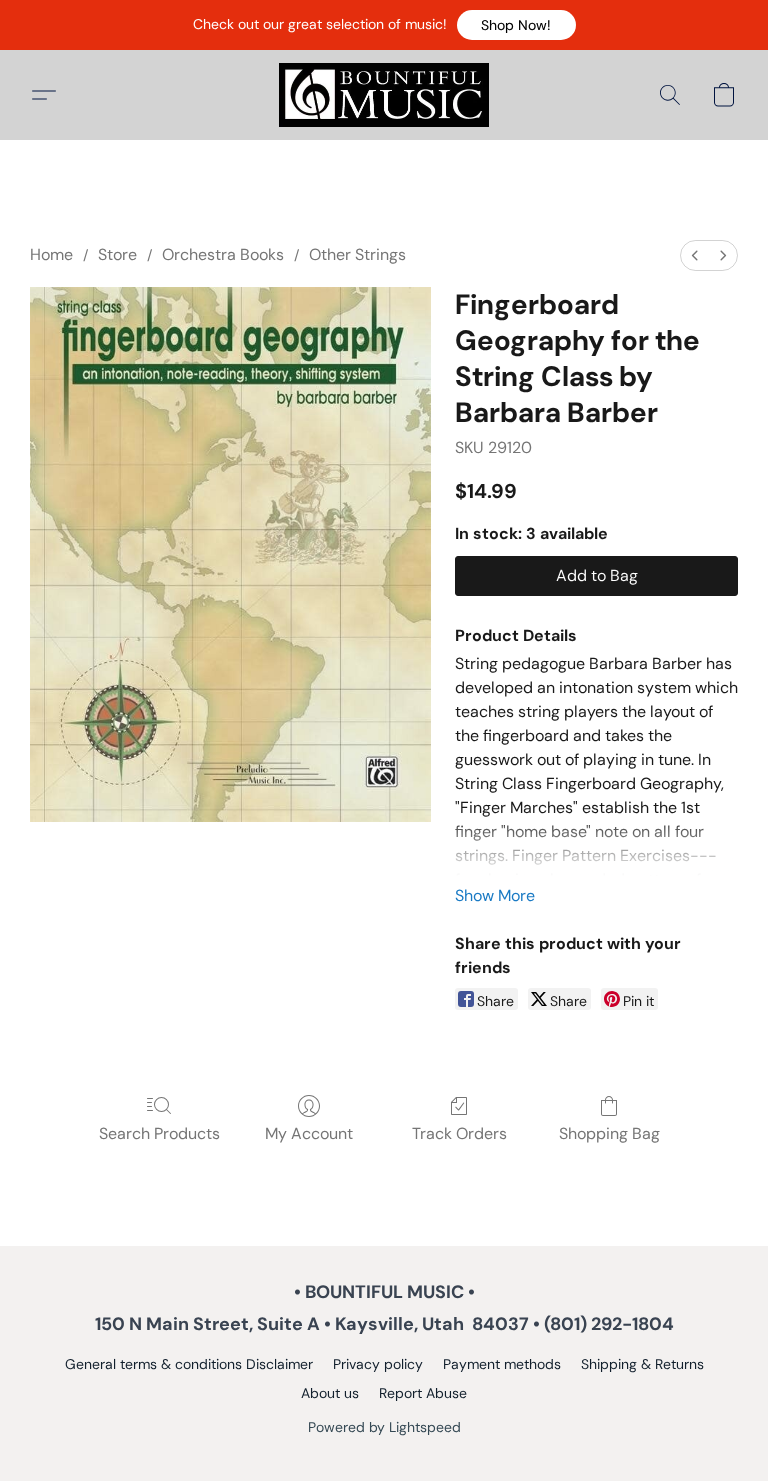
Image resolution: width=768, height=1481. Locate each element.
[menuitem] (695, 255)
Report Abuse (423, 1393)
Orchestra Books (223, 254)
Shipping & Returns (642, 1364)
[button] (516, 25)
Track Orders (459, 1133)
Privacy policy (378, 1364)
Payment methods (502, 1364)
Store (117, 254)
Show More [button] (495, 895)
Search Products (159, 1133)
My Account (309, 1133)
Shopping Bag (609, 1133)
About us (330, 1393)
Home (51, 254)
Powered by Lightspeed (384, 1427)
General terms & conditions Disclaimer (189, 1364)
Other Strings (357, 254)
